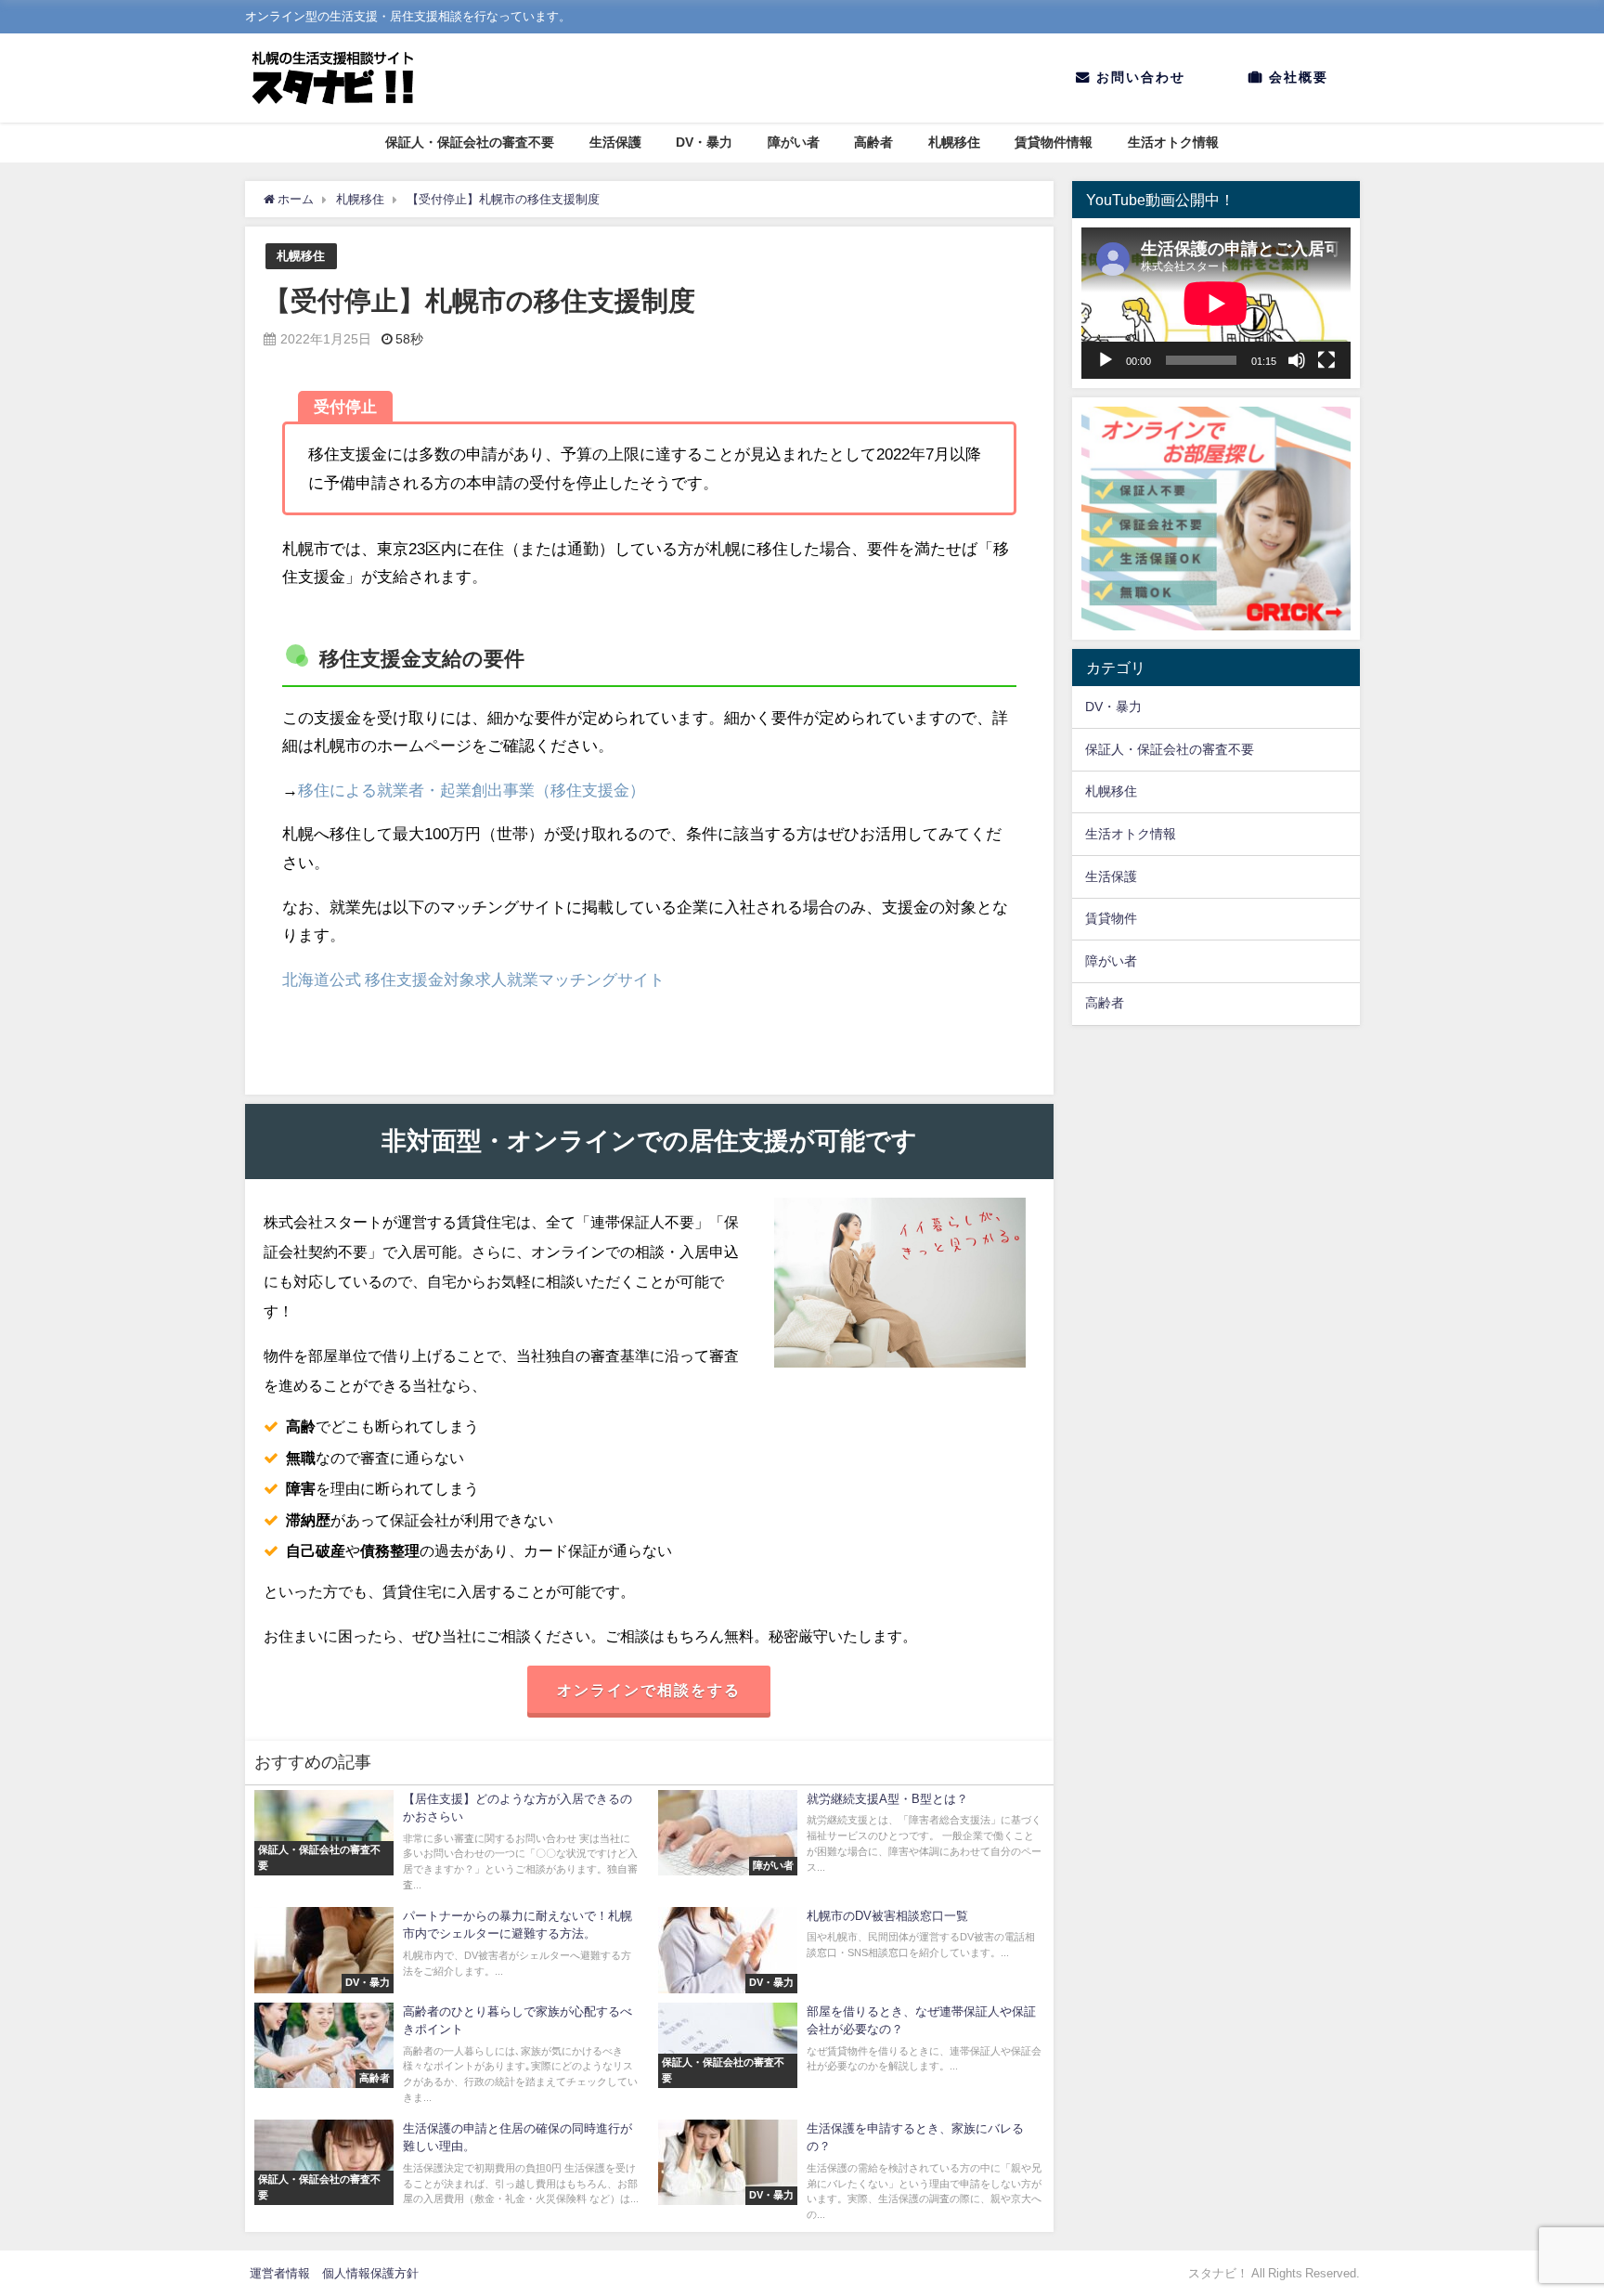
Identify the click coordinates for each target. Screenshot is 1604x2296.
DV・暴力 (704, 142)
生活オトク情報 (1173, 142)
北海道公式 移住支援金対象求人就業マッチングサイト (473, 979)
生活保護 (615, 142)
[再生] (1106, 360)
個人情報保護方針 (370, 2273)
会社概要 (1296, 77)
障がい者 (794, 142)
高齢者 (873, 142)
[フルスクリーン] (1326, 360)
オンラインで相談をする (649, 1690)
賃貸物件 (1111, 918)
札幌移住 (954, 142)
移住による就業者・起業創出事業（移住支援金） (472, 790)
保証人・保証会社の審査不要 (470, 142)
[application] (1216, 303)
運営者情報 (280, 2273)
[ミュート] (1297, 360)
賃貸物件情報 (1054, 142)
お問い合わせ (1138, 77)
